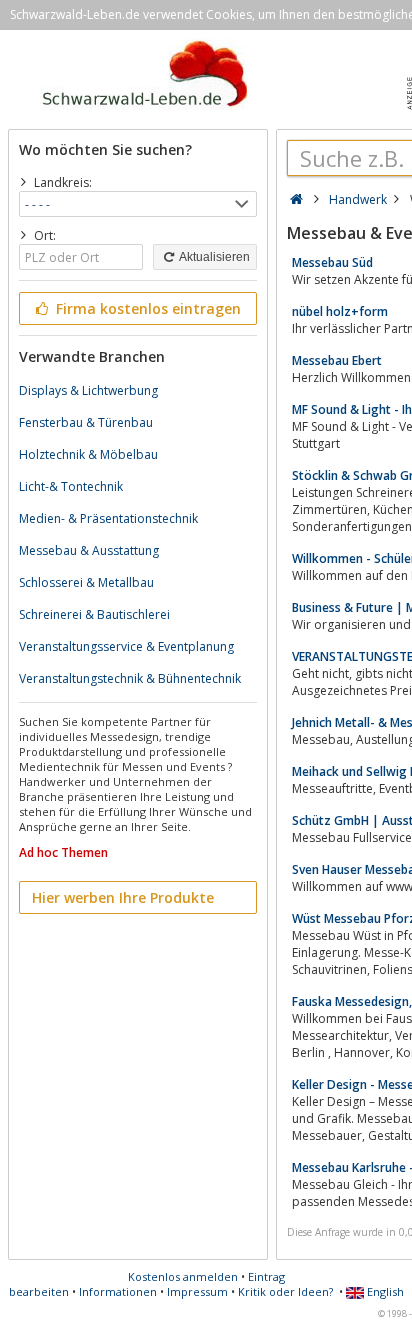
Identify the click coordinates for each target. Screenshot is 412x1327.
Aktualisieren (213, 257)
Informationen (118, 1291)
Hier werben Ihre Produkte (123, 897)
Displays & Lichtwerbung (88, 390)
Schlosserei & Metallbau (86, 582)
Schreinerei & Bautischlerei (94, 614)
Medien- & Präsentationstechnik (108, 518)
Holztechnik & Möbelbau (88, 454)
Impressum (197, 1291)
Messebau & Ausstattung (89, 550)
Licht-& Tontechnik (71, 486)
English (384, 1291)
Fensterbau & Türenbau (86, 422)
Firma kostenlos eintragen (146, 308)
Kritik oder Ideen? (285, 1291)
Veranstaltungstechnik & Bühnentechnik (130, 678)
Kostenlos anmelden (183, 1276)
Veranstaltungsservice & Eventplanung (126, 646)
